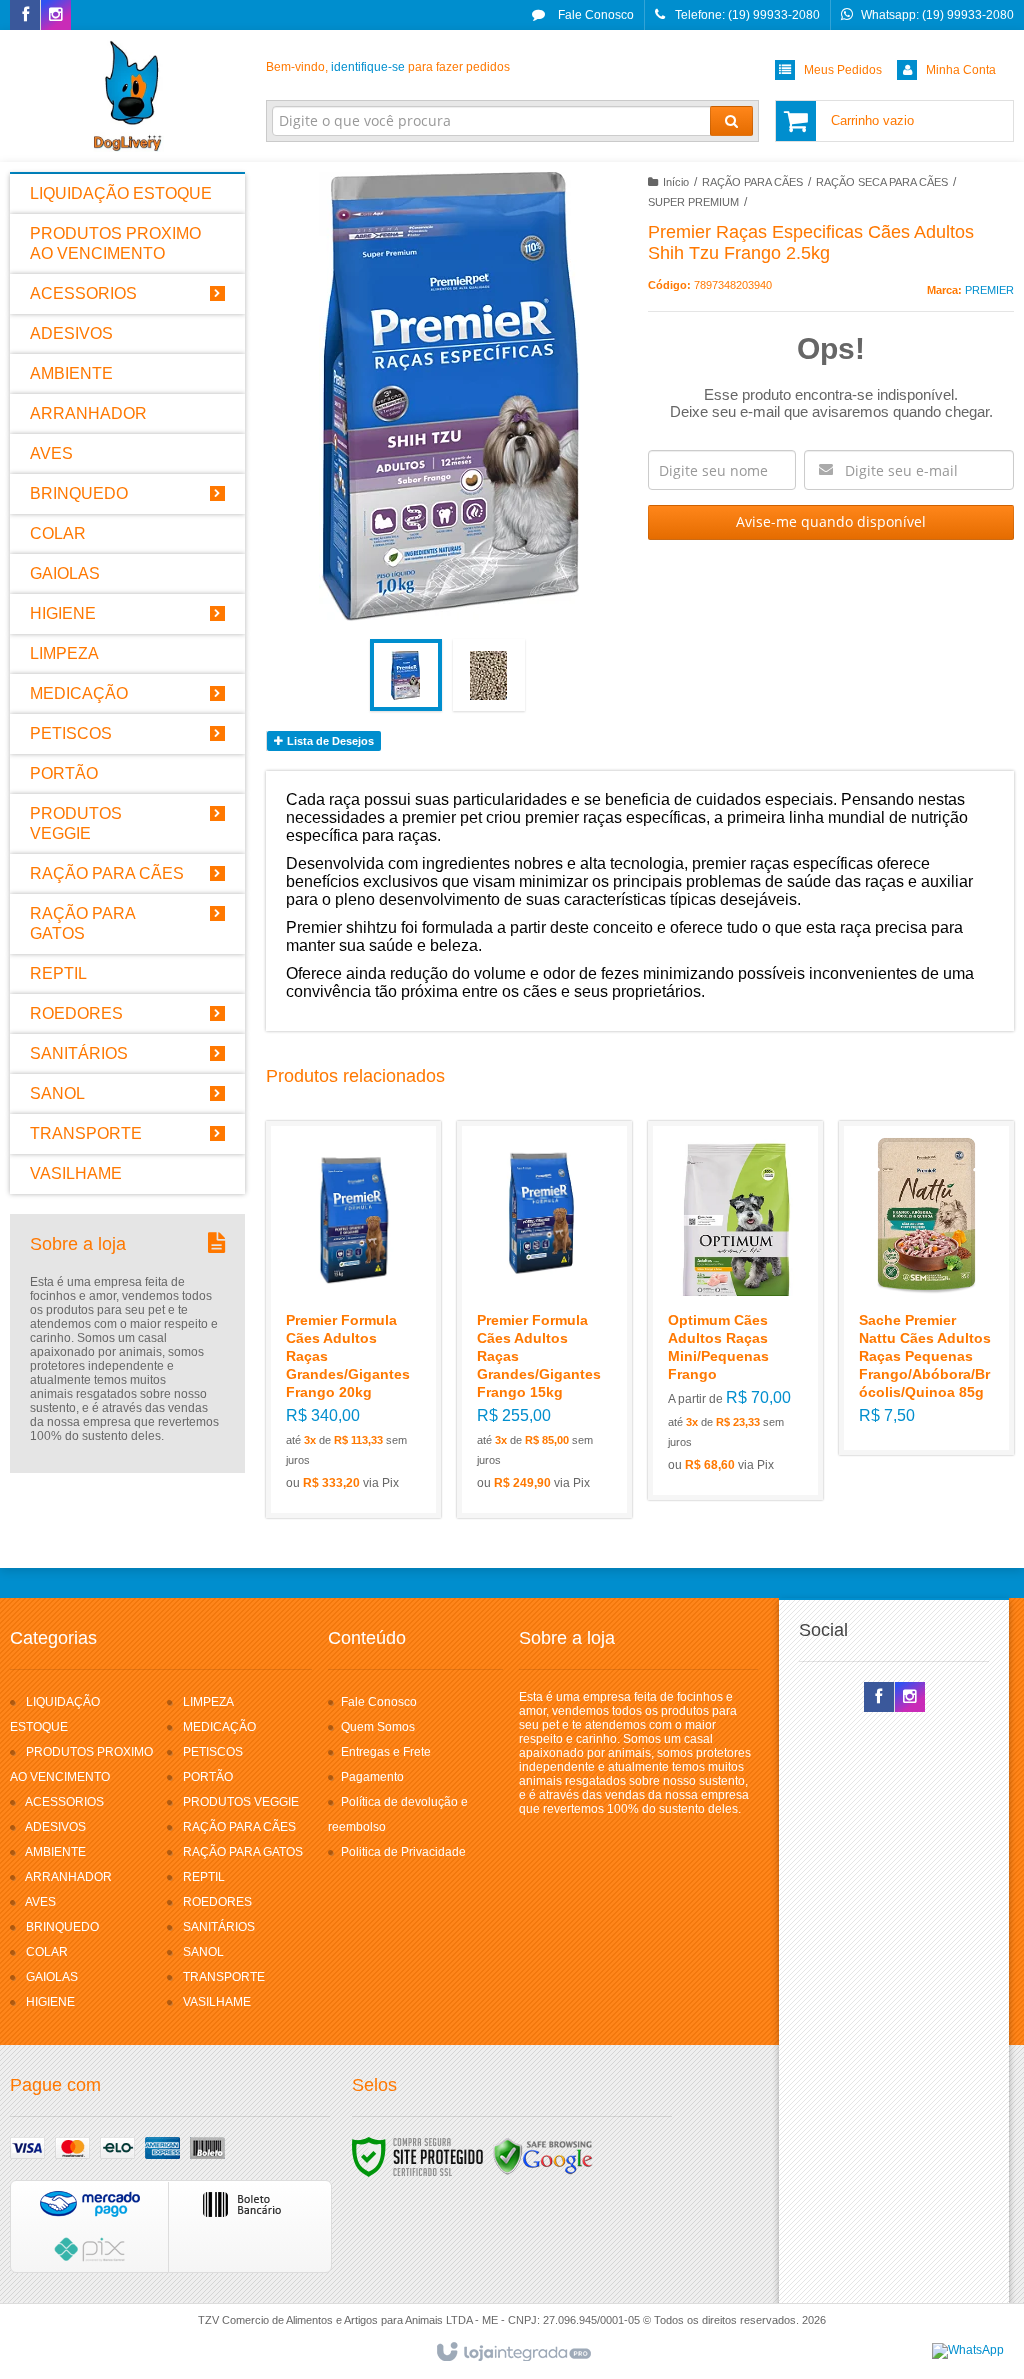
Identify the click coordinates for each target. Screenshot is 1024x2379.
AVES (40, 1902)
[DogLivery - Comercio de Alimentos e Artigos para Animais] (127, 96)
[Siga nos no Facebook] (25, 16)
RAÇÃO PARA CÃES (752, 182)
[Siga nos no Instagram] (56, 16)
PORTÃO (208, 1777)
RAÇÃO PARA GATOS (243, 1852)
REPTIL (204, 1877)
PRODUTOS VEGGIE (241, 1802)
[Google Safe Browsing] (543, 2156)
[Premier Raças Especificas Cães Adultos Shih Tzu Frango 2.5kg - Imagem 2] (489, 675)
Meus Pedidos (843, 70)
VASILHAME (217, 2002)
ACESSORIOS (64, 1802)
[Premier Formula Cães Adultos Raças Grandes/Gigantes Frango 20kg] (353, 1319)
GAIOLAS (52, 1977)
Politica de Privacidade (403, 1852)
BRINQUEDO (62, 1927)
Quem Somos (378, 1727)
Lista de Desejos (329, 741)
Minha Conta (961, 70)
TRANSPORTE (224, 1977)
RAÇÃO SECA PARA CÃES (882, 182)
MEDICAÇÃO (219, 1727)
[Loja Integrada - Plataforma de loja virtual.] (512, 2353)
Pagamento (372, 1777)
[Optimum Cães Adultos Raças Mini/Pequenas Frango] (735, 1310)
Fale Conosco (594, 15)
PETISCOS (213, 1752)
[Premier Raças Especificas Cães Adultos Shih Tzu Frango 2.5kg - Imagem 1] (406, 675)
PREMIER (989, 290)
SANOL (203, 1952)
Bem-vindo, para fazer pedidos (388, 67)
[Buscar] (731, 121)
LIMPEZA (208, 1702)
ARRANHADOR (68, 1877)
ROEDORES (217, 1902)
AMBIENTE (55, 1852)
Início (676, 182)
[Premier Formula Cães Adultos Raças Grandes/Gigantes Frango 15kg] (544, 1319)
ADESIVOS (55, 1827)
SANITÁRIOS (219, 1927)
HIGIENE (50, 2002)
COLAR (47, 1952)
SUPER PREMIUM (693, 202)
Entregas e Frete (386, 1752)
